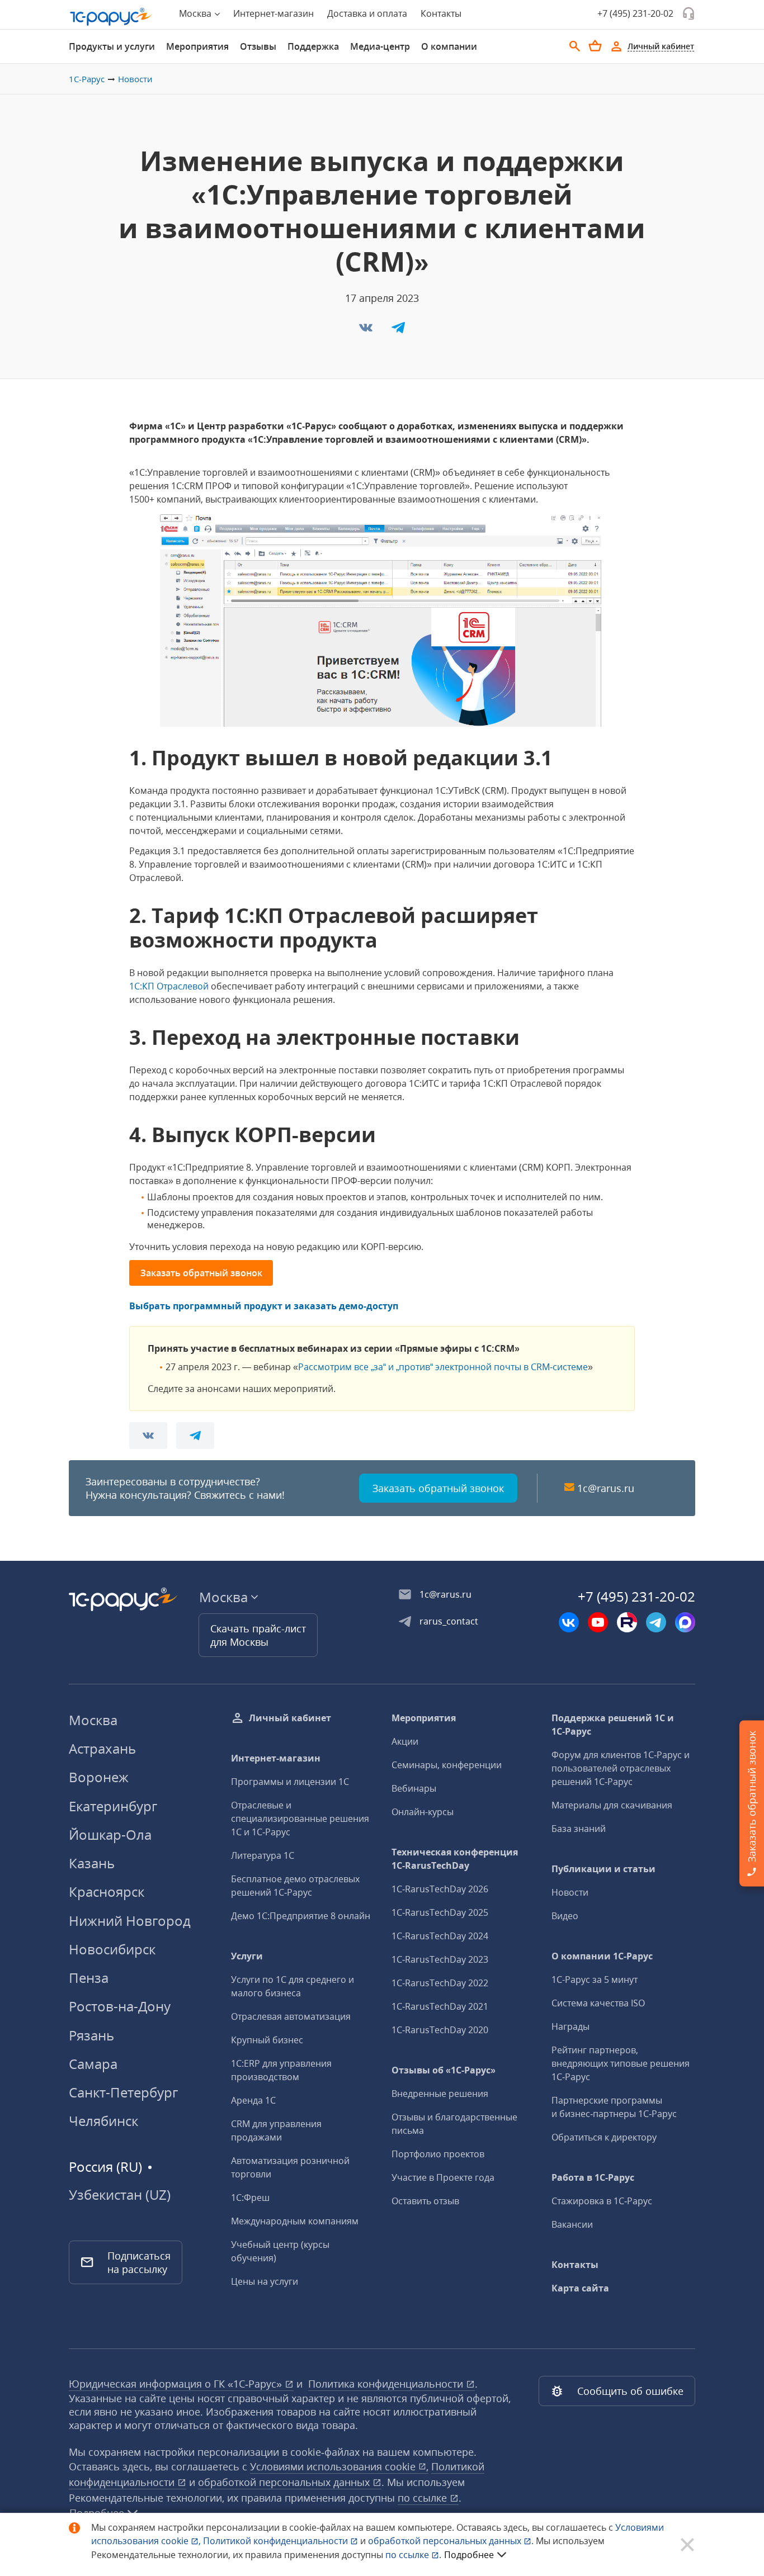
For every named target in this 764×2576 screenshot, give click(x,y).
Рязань (91, 2035)
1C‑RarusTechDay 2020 (440, 2030)
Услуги (247, 1956)
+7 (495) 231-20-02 (635, 13)
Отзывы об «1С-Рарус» (444, 2070)
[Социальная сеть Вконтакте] (569, 1622)
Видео (565, 1916)
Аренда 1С (253, 2100)
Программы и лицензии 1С (290, 1782)
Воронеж (99, 1777)
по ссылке (424, 2498)
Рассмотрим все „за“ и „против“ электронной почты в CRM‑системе (443, 1367)
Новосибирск (112, 1949)
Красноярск (107, 1891)
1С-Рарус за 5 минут (595, 1980)
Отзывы (258, 46)
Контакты (441, 13)
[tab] (112, 46)
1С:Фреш (250, 2198)
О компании (449, 46)
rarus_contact (449, 1621)
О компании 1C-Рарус (602, 1956)
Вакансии (572, 2224)
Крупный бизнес (267, 2040)
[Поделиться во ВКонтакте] (367, 331)
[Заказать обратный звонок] (688, 13)
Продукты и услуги (112, 46)
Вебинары (414, 1788)
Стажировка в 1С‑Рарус (602, 2201)
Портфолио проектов (438, 2154)
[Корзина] (595, 46)
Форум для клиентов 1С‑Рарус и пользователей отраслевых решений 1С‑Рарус (621, 1768)
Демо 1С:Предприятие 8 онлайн (301, 1916)
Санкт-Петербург (123, 2092)
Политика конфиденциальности (387, 2384)
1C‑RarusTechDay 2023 (440, 1959)
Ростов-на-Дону (120, 2006)
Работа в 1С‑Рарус (593, 2177)
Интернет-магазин (273, 13)
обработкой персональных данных (285, 2482)
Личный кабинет (290, 1718)
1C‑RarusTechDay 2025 (440, 1912)
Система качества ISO (598, 2003)
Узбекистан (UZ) (120, 2195)
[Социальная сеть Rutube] (627, 1622)
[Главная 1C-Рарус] (111, 17)
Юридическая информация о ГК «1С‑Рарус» (177, 2384)
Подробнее (469, 2555)
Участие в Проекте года (443, 2177)
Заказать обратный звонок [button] (438, 1488)
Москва (93, 1720)
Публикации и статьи (603, 1869)
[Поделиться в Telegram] (398, 331)
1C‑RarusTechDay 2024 (440, 1936)
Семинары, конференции (447, 1765)
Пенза (89, 1978)
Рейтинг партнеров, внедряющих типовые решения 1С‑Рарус (621, 2063)
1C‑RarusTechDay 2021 (440, 2006)
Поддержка (313, 46)
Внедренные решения (440, 2094)
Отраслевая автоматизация (291, 2016)
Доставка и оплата (367, 13)
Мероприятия (197, 46)
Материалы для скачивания (612, 1805)
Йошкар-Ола (110, 1834)
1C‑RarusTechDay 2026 (440, 1889)
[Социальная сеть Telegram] (656, 1622)
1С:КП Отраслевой (169, 986)
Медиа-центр (380, 46)
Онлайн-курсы (423, 1812)
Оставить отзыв (425, 2201)
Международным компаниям (295, 2221)
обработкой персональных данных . (452, 2541)
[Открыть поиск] (575, 46)
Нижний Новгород (130, 1921)
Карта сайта (580, 2288)
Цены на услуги (265, 2281)
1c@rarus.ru (606, 1488)
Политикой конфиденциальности (277, 2541)
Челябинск (103, 2121)
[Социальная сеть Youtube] (598, 1622)
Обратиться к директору (604, 2137)
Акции (405, 1741)
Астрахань (102, 1748)
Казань (92, 1863)
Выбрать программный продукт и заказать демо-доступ (264, 1306)
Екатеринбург (113, 1806)
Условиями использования (339, 2466)
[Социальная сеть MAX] (685, 1622)
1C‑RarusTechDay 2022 (440, 1983)
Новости (135, 79)
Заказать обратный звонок (201, 1273)
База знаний (579, 1829)
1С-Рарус (87, 79)
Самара (93, 2064)
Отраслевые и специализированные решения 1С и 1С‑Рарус (300, 1819)
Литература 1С (263, 1855)
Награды (570, 2026)
